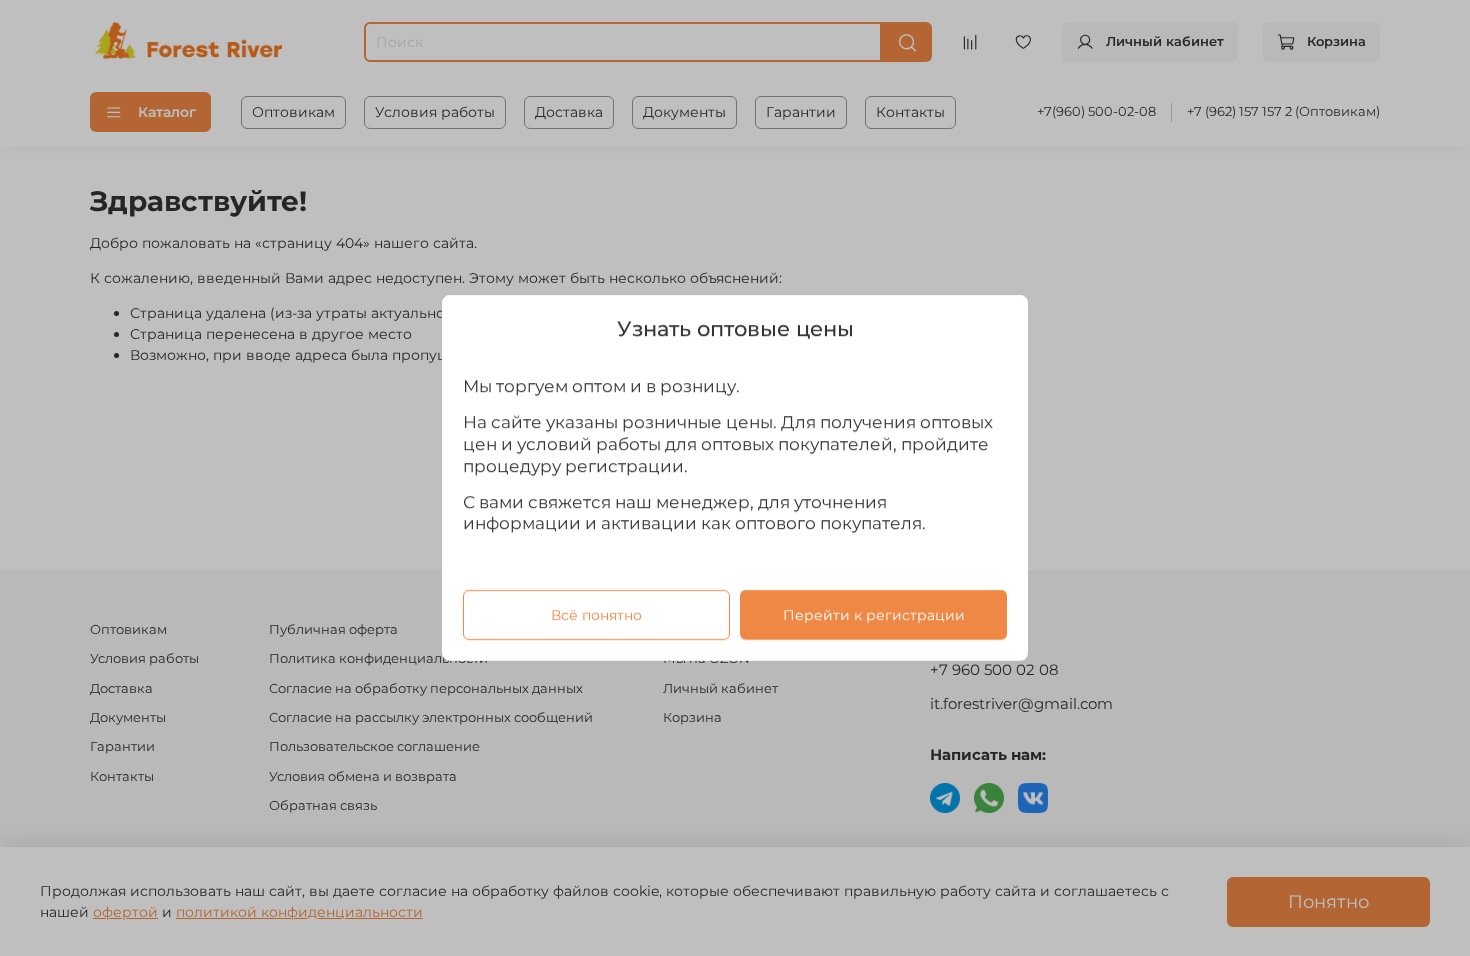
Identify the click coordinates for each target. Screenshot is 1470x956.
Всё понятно (596, 615)
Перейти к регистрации (874, 615)
